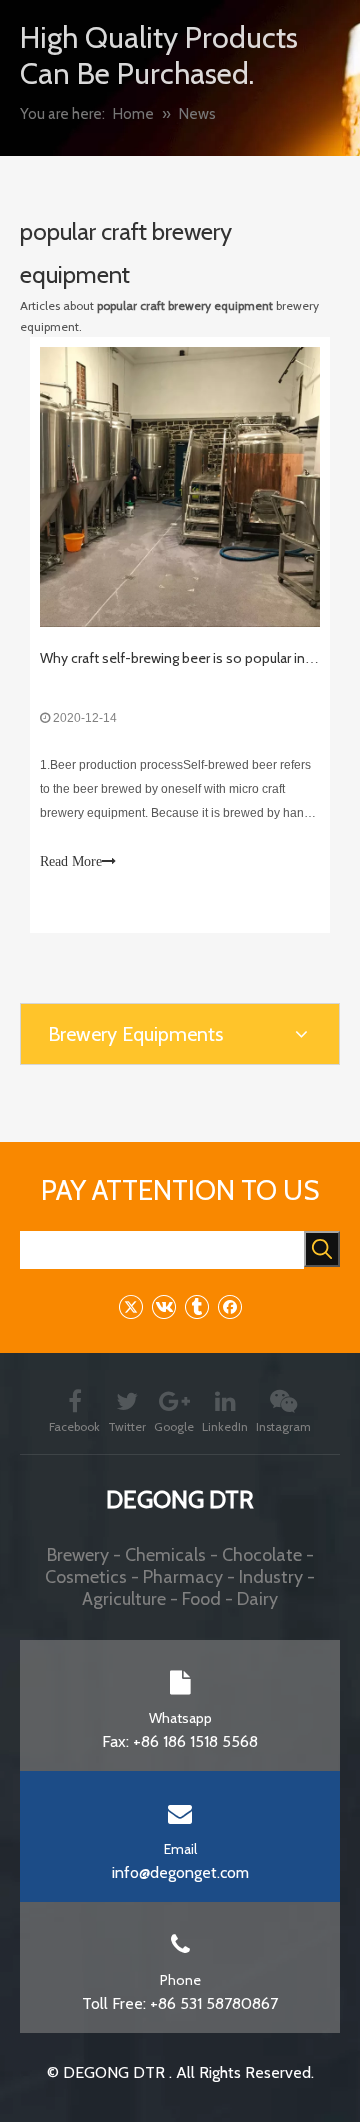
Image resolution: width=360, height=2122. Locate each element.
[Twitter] (130, 1306)
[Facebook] (229, 1306)
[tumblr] (196, 1306)
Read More (71, 861)
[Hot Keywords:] (322, 1249)
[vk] (163, 1306)
